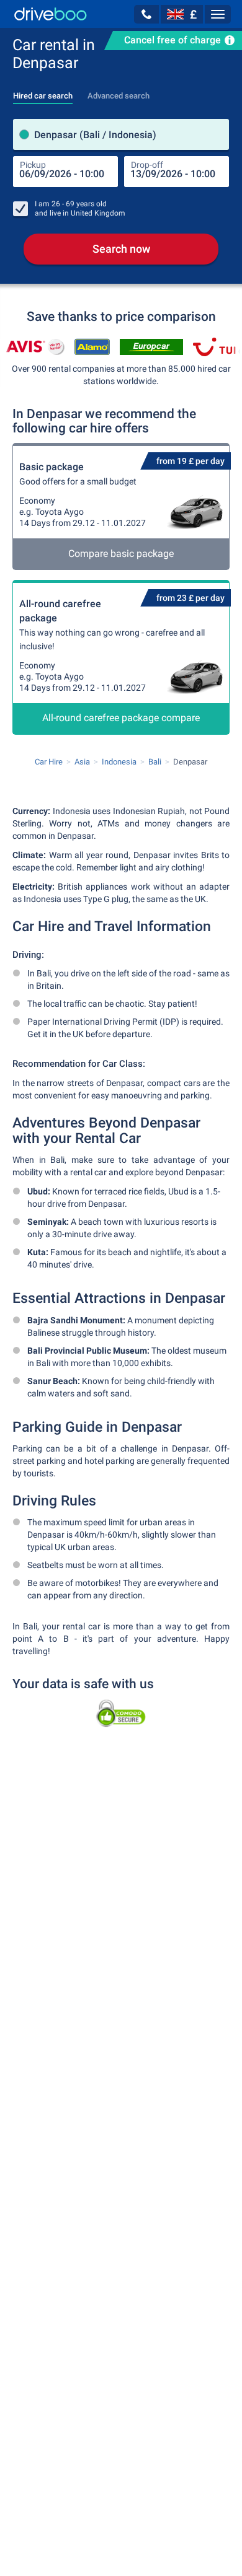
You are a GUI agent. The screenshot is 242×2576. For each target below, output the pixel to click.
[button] (146, 14)
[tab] (43, 92)
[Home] (51, 14)
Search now (121, 249)
